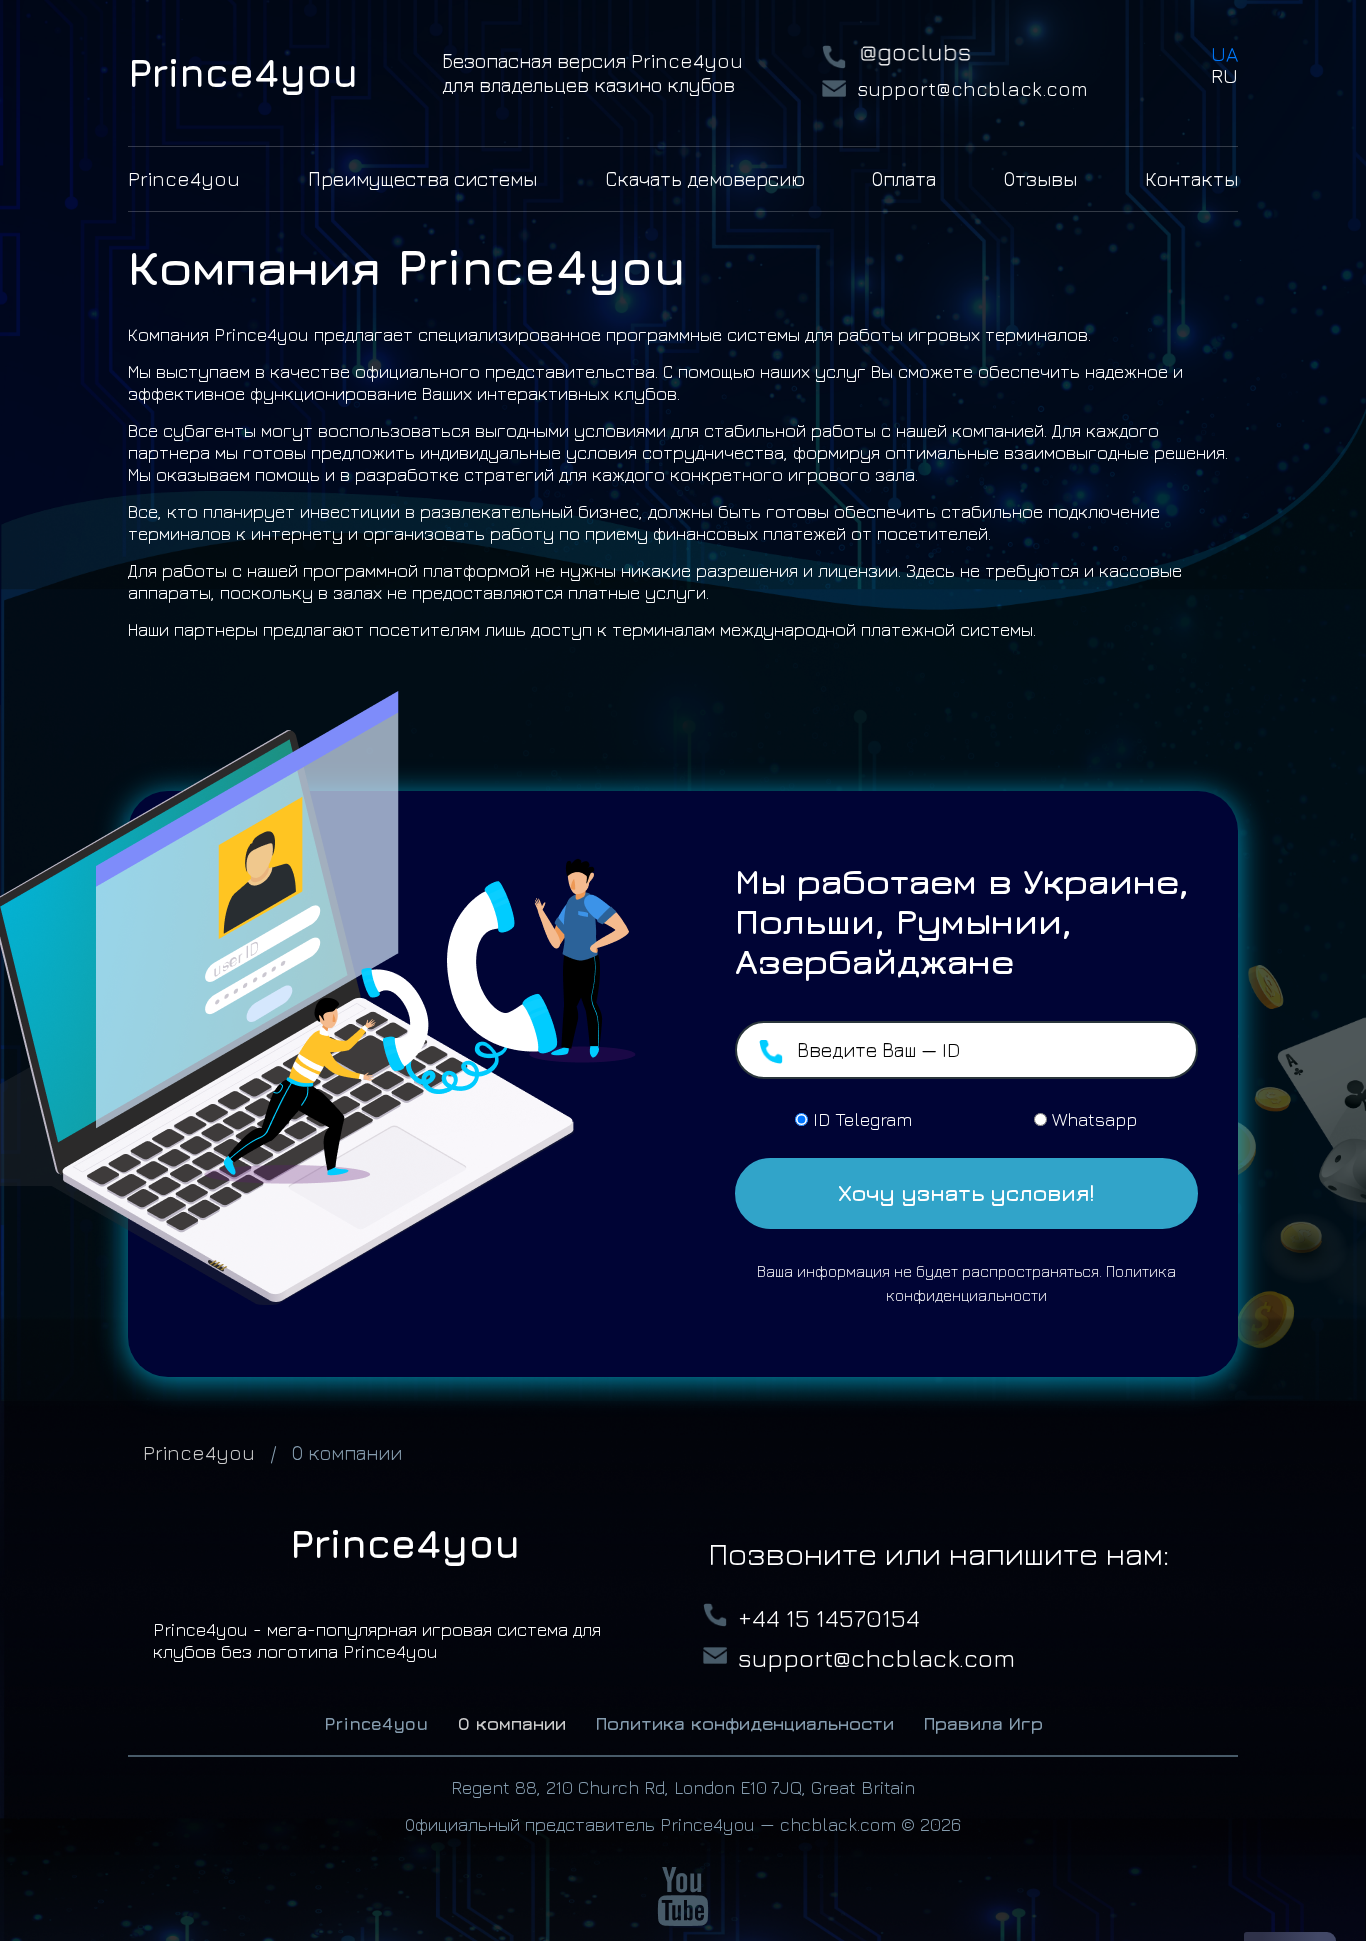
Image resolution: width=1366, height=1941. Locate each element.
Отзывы (1040, 178)
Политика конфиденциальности (745, 1723)
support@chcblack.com (972, 88)
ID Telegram (862, 1119)
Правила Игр (983, 1723)
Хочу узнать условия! (966, 1193)
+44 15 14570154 (829, 1617)
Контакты (1191, 178)
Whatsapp (1094, 1119)
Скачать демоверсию (705, 178)
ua (1224, 53)
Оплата (904, 178)
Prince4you (184, 178)
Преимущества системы (422, 178)
